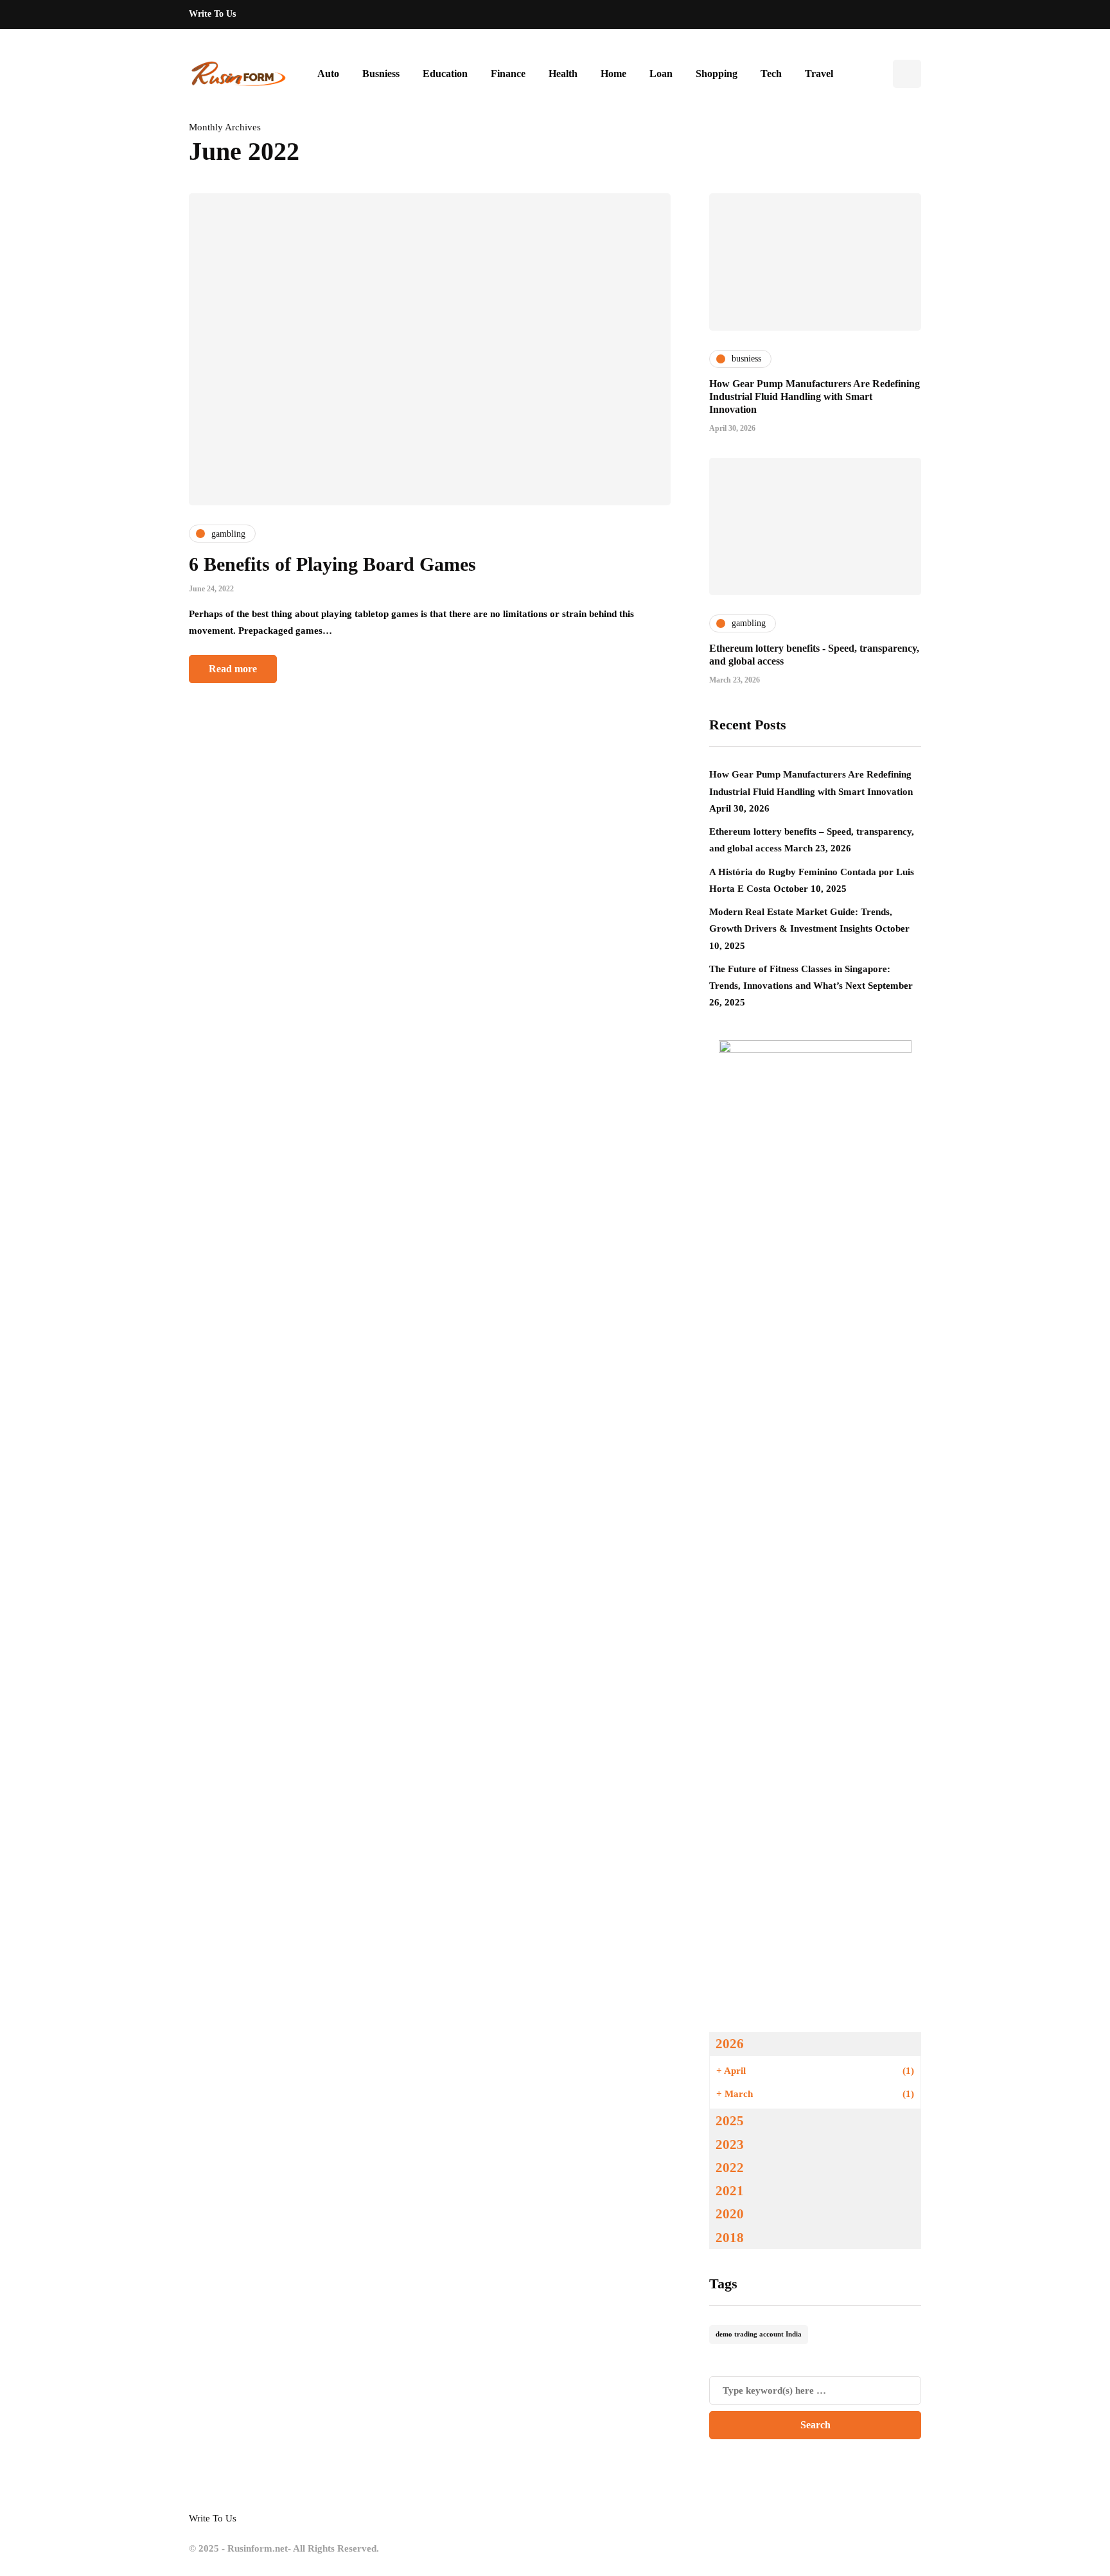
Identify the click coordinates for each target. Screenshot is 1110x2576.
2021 (730, 2191)
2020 (730, 2214)
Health (563, 74)
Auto (328, 74)
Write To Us (212, 14)
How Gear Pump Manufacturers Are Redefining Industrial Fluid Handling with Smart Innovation (815, 396)
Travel (819, 74)
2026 (730, 2044)
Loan (661, 74)
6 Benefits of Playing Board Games (332, 564)
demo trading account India (759, 2334)
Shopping (717, 74)
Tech (771, 74)
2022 (730, 2168)
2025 (730, 2121)
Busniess (381, 74)
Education (445, 74)
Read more (233, 669)
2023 (730, 2145)
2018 (730, 2238)
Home (613, 74)
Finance (508, 74)
